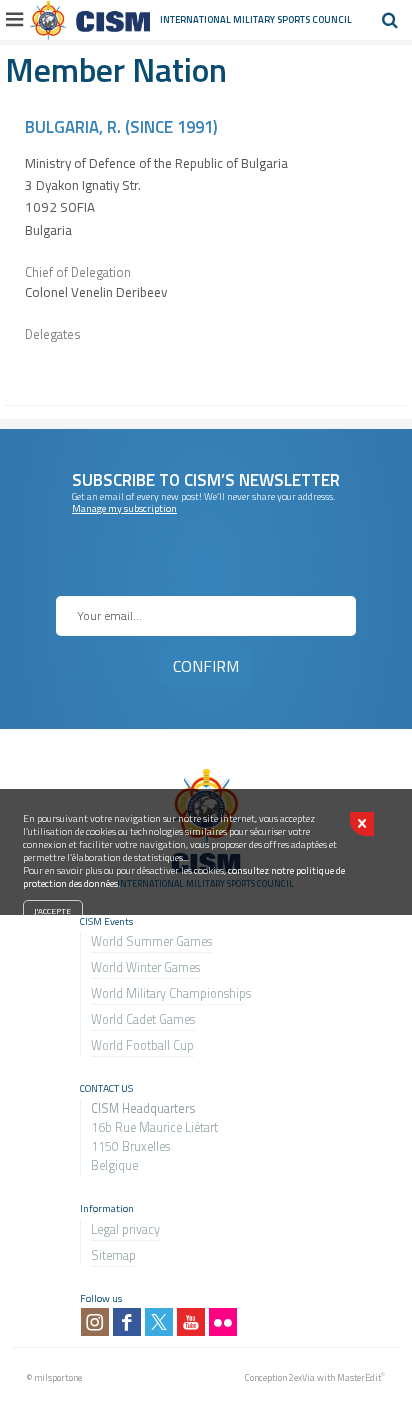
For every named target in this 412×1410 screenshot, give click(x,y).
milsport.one (58, 1377)
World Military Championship (168, 993)
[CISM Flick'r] (223, 1322)
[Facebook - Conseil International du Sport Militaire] (127, 1322)
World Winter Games (145, 967)
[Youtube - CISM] (191, 1322)
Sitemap (113, 1255)
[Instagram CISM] (95, 1322)
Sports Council (314, 19)
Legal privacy (125, 1229)
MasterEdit (359, 1377)
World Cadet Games (143, 1019)
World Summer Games (151, 941)
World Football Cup (142, 1045)
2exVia (302, 1377)
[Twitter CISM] (159, 1322)
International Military (218, 19)
